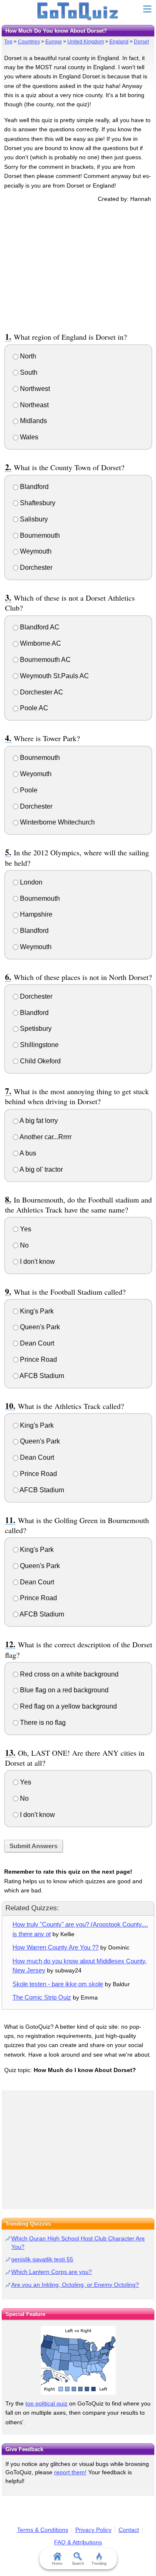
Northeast (33, 405)
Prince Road (38, 1359)
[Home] (78, 12)
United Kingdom (86, 42)
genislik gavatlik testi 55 (42, 2259)
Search (78, 2563)
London (30, 882)
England (119, 42)
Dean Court (36, 1343)
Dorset (141, 42)
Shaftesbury (37, 503)
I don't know (37, 1262)
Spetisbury (35, 1029)
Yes (25, 1229)
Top (8, 42)
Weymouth (35, 551)
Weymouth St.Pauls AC (54, 676)
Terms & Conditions (43, 2530)
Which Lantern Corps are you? (52, 2272)
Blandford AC (39, 627)
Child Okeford (40, 1061)
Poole (28, 790)
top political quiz (46, 2403)
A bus (27, 1153)
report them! (70, 2472)
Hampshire (35, 914)
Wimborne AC (40, 643)
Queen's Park (39, 1327)
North (27, 356)
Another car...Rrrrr (45, 1137)
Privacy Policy (93, 2530)
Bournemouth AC (45, 660)
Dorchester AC (41, 692)
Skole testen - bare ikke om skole (58, 1984)
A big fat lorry (38, 1121)
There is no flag (42, 1723)
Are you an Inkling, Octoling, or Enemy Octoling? (75, 2285)
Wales (28, 437)
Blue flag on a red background (63, 1690)
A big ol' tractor (41, 1169)
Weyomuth (35, 774)
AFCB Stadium (41, 1376)
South (28, 372)
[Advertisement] (78, 266)
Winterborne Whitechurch (57, 822)
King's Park (36, 1311)
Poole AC (33, 708)
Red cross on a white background (68, 1674)
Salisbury (33, 519)
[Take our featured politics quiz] (78, 2360)
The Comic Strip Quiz (42, 1997)
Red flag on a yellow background (68, 1706)
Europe (54, 42)
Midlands (33, 421)
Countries (29, 42)
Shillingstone (38, 1045)
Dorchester (35, 568)
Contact (129, 2530)
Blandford (33, 487)
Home (57, 2563)
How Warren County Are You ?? (56, 1947)
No (24, 1245)
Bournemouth (39, 535)
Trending (99, 2563)
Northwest (34, 389)
